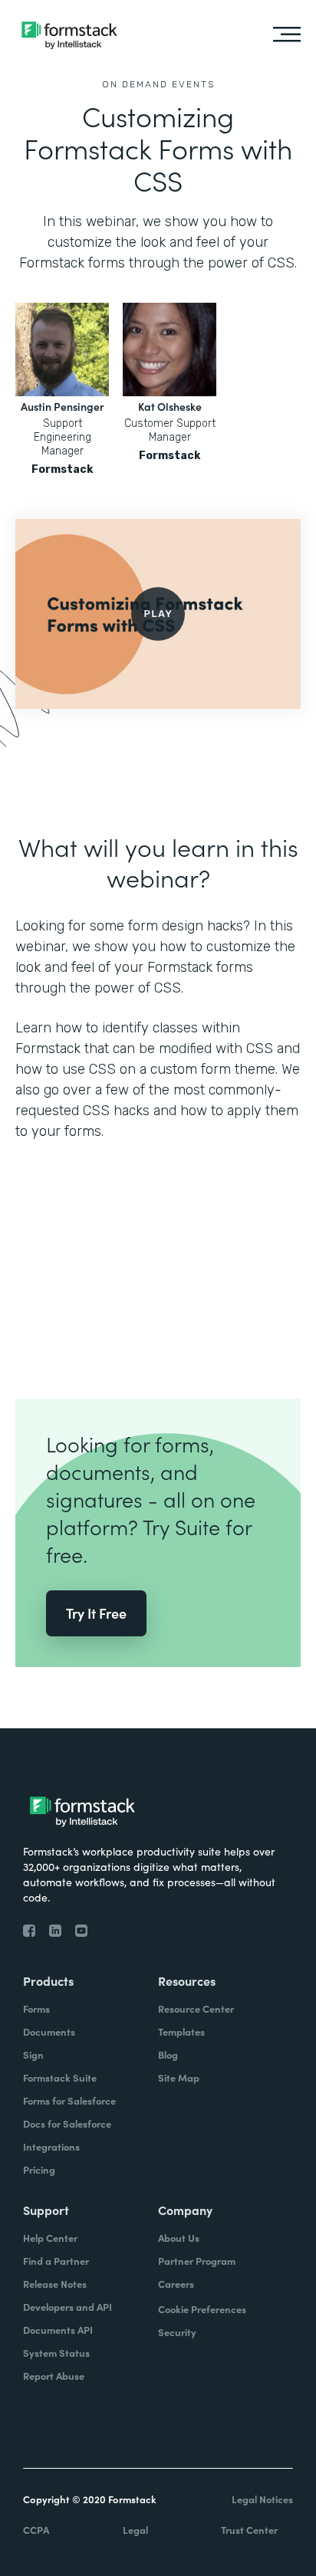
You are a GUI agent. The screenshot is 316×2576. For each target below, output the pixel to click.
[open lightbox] (158, 614)
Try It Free (96, 1613)
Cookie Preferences (202, 2309)
